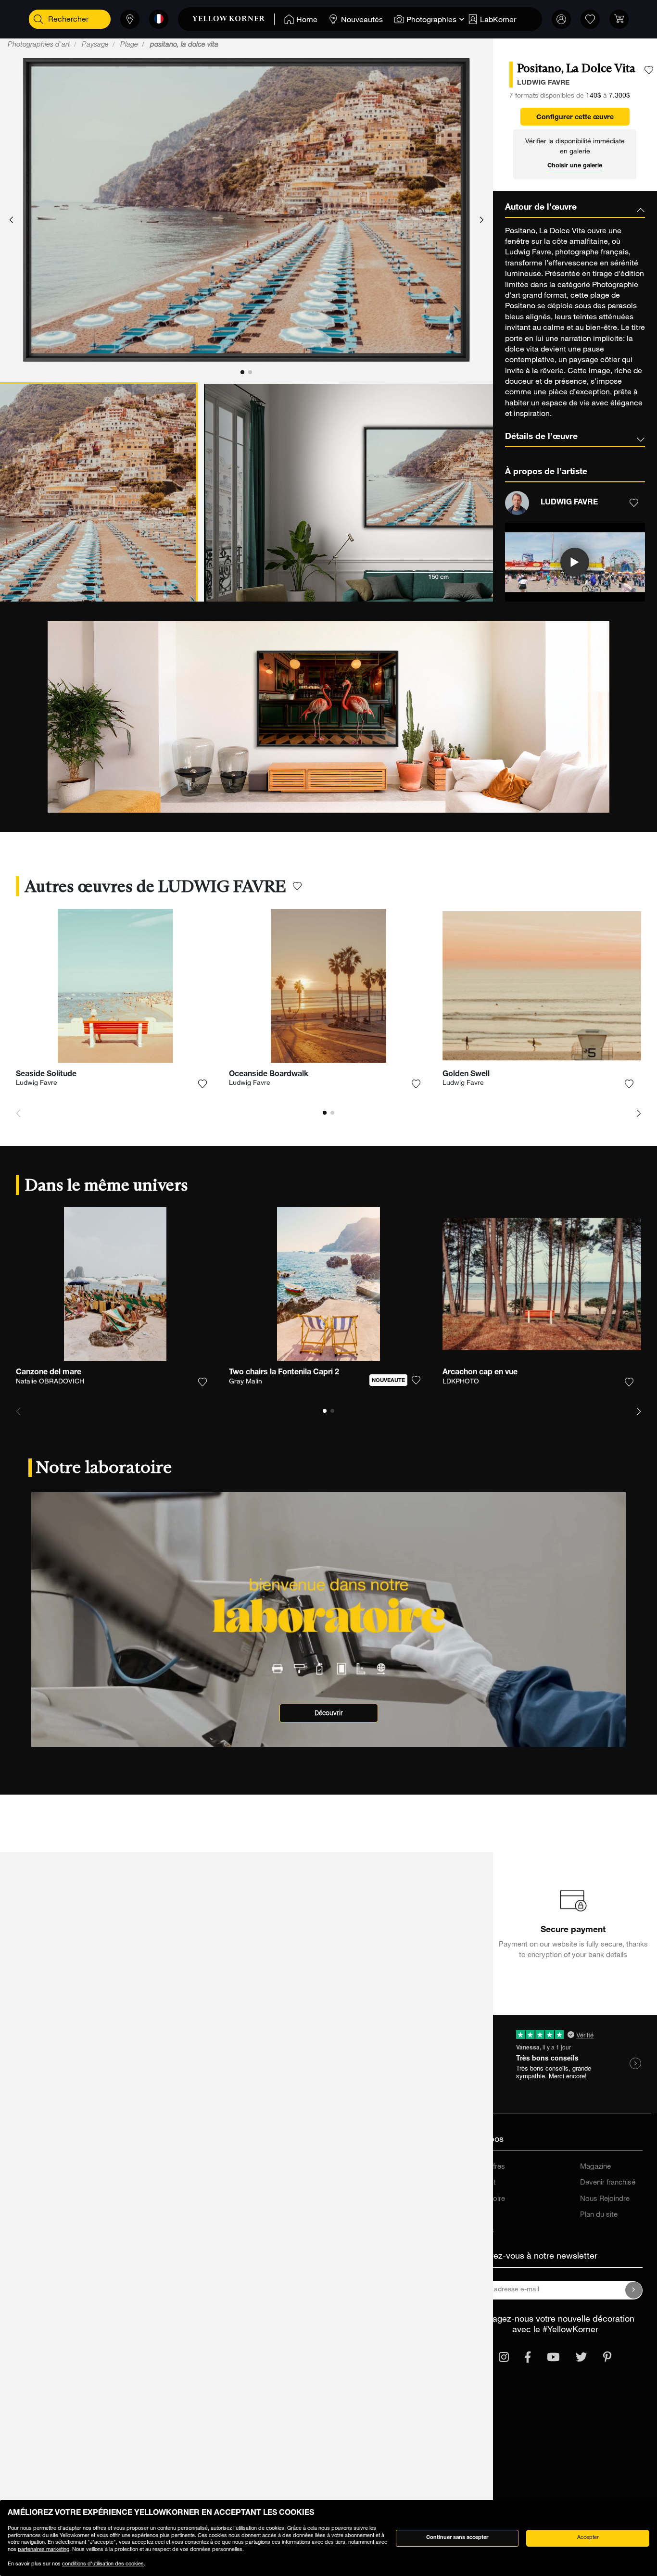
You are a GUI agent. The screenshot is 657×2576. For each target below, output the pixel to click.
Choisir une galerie (575, 166)
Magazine (595, 2167)
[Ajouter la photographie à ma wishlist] (649, 70)
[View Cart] (619, 19)
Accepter (588, 2538)
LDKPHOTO (461, 1382)
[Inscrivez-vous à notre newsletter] (634, 2290)
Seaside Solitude (46, 1075)
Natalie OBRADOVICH (50, 1382)
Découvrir (329, 1713)
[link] (234, 19)
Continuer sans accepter (457, 2538)
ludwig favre (543, 83)
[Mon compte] (561, 19)
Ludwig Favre (37, 1083)
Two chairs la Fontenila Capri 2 (284, 1373)
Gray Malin (246, 1382)
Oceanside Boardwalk (269, 1075)
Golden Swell (466, 1075)
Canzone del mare (49, 1373)
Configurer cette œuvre (575, 118)
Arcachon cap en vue (480, 1373)
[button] (11, 220)
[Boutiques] (130, 19)
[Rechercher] (38, 19)
